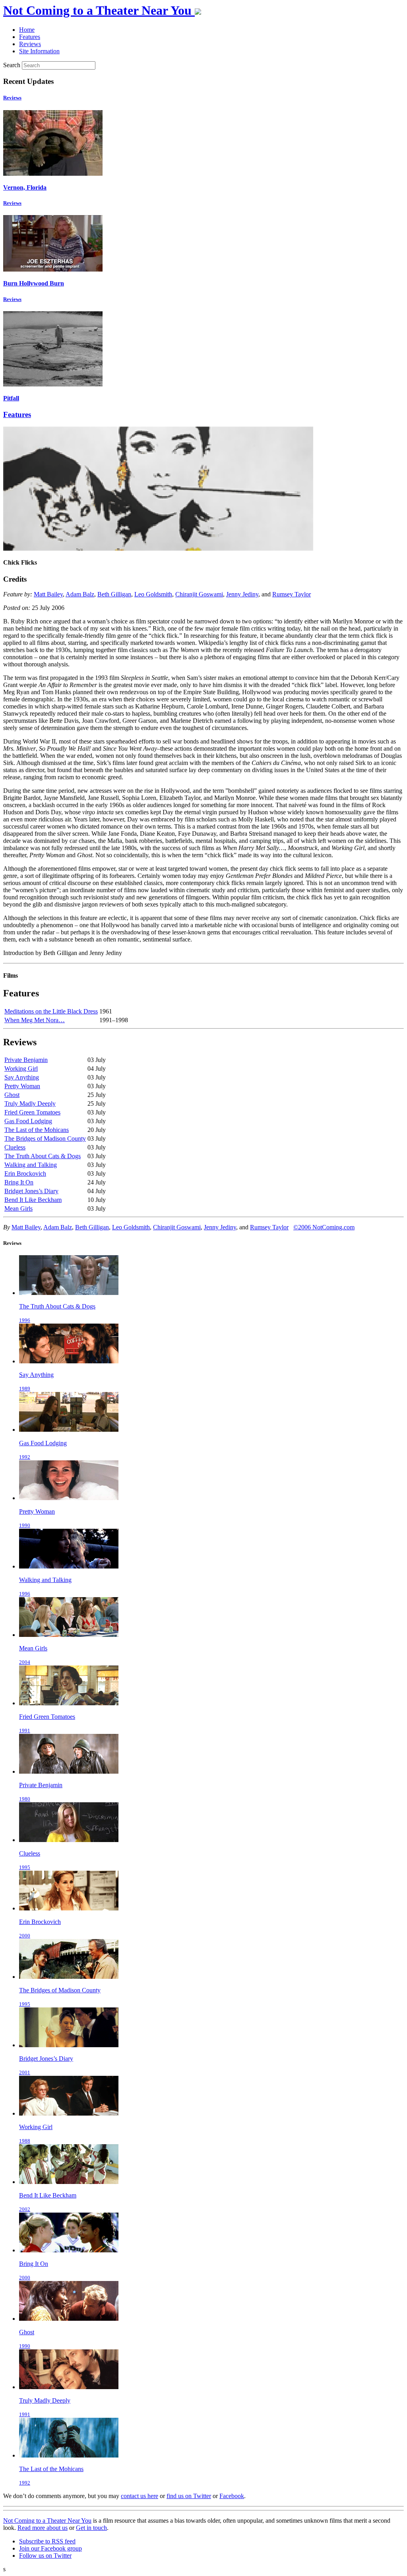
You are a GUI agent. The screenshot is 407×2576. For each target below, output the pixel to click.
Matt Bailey (48, 594)
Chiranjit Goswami (199, 594)
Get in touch (91, 2528)
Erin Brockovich (25, 1173)
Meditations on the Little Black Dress (51, 1011)
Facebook (232, 2496)
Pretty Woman (22, 1086)
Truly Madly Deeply (30, 1104)
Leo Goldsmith (153, 594)
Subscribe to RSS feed (47, 2541)
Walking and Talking (31, 1165)
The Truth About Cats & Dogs (43, 1156)
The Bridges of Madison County (45, 1139)
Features (17, 414)
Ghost (12, 1095)
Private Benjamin (26, 1060)
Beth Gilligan (114, 594)
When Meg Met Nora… (35, 1020)
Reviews (12, 98)
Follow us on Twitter (45, 2556)
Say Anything (22, 1077)
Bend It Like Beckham (33, 1200)
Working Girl (21, 1069)
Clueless (15, 1147)
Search (12, 65)
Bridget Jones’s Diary (31, 1191)
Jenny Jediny (242, 594)
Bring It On (19, 1182)
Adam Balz (80, 594)
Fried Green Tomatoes (32, 1112)
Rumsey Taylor (292, 594)
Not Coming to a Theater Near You (47, 2521)
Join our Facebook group (50, 2548)
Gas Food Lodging (28, 1121)
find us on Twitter (189, 2496)
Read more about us (43, 2528)
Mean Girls (18, 1208)
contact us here (140, 2496)
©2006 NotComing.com (324, 1227)
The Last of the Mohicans (37, 1130)
